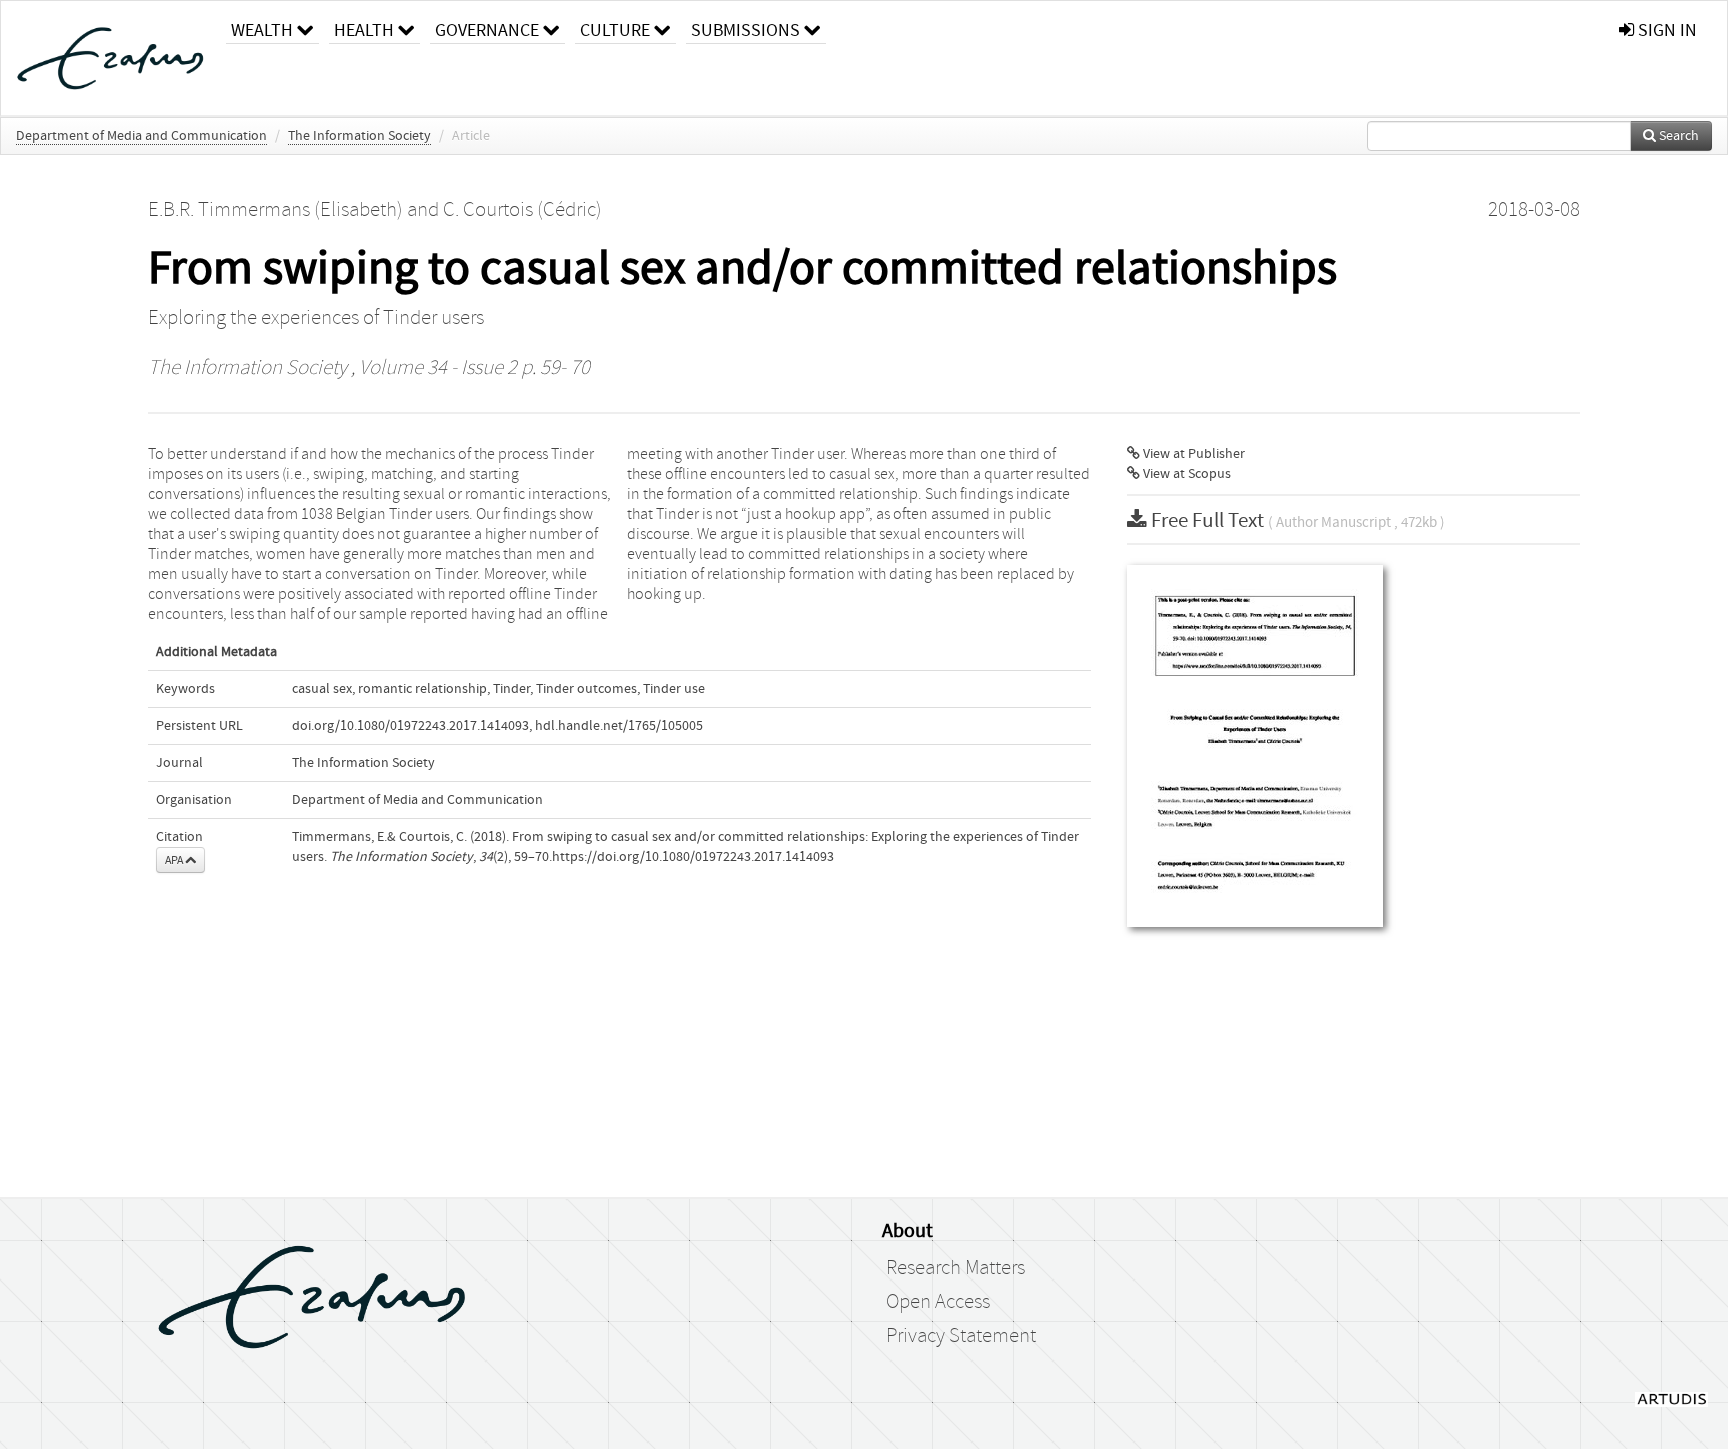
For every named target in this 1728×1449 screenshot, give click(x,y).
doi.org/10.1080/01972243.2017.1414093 (410, 726)
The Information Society (359, 136)
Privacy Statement (961, 1336)
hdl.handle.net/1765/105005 (619, 726)
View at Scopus (1185, 474)
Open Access (938, 1302)
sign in (1665, 30)
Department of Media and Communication (141, 136)
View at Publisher (1192, 454)
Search (1677, 136)
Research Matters (955, 1268)
